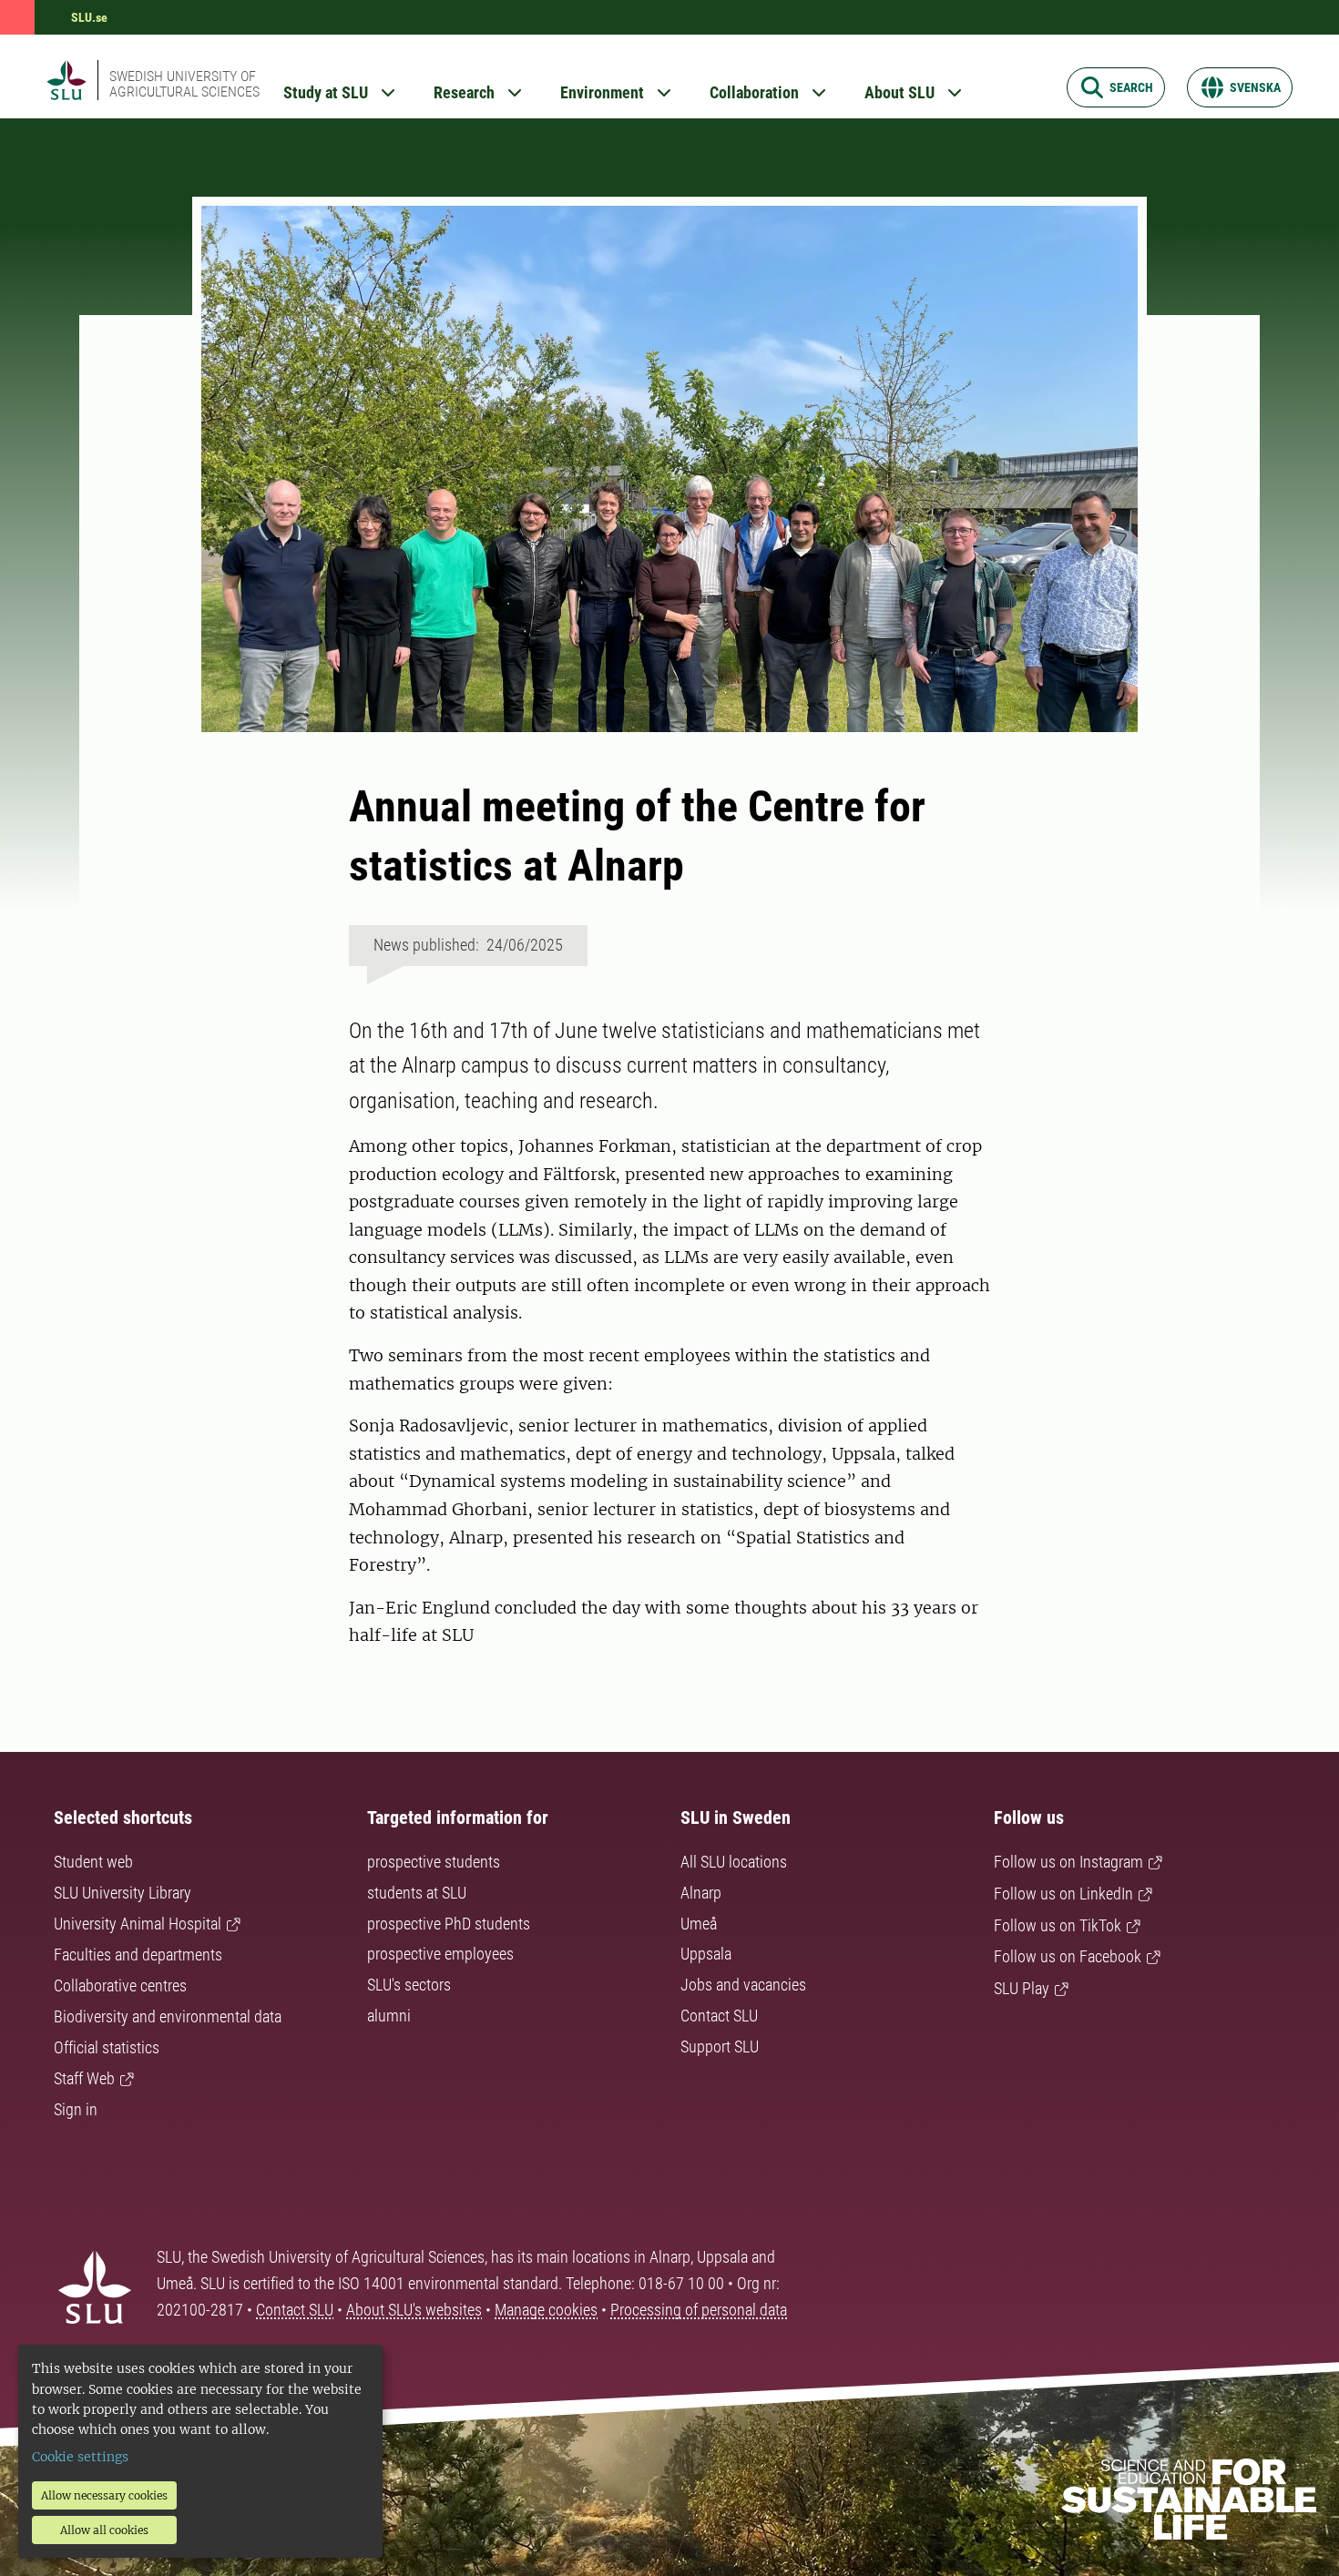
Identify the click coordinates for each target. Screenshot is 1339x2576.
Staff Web (84, 2078)
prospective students (434, 1862)
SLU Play (1022, 1988)
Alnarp (701, 1893)
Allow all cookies (104, 2530)
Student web (93, 1862)
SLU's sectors (409, 1985)
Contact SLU (719, 2016)
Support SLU (720, 2047)
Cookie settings (80, 2457)
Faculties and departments (138, 1955)
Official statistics (107, 2047)
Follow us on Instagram (1068, 1862)
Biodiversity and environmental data (168, 2016)
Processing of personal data (699, 2310)
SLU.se (89, 17)
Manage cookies (546, 2310)
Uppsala (706, 1954)
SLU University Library (123, 1893)
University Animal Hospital (138, 1924)
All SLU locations (734, 1862)
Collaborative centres (120, 1985)
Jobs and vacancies (743, 1985)
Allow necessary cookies (104, 2495)
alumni (389, 2016)
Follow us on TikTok (1058, 1925)
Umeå (699, 1924)
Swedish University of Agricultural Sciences (184, 84)
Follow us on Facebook (1068, 1956)
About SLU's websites (414, 2310)
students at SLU (417, 1893)
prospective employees (440, 1954)
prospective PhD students (449, 1924)
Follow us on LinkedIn (1063, 1894)
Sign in (76, 2109)
